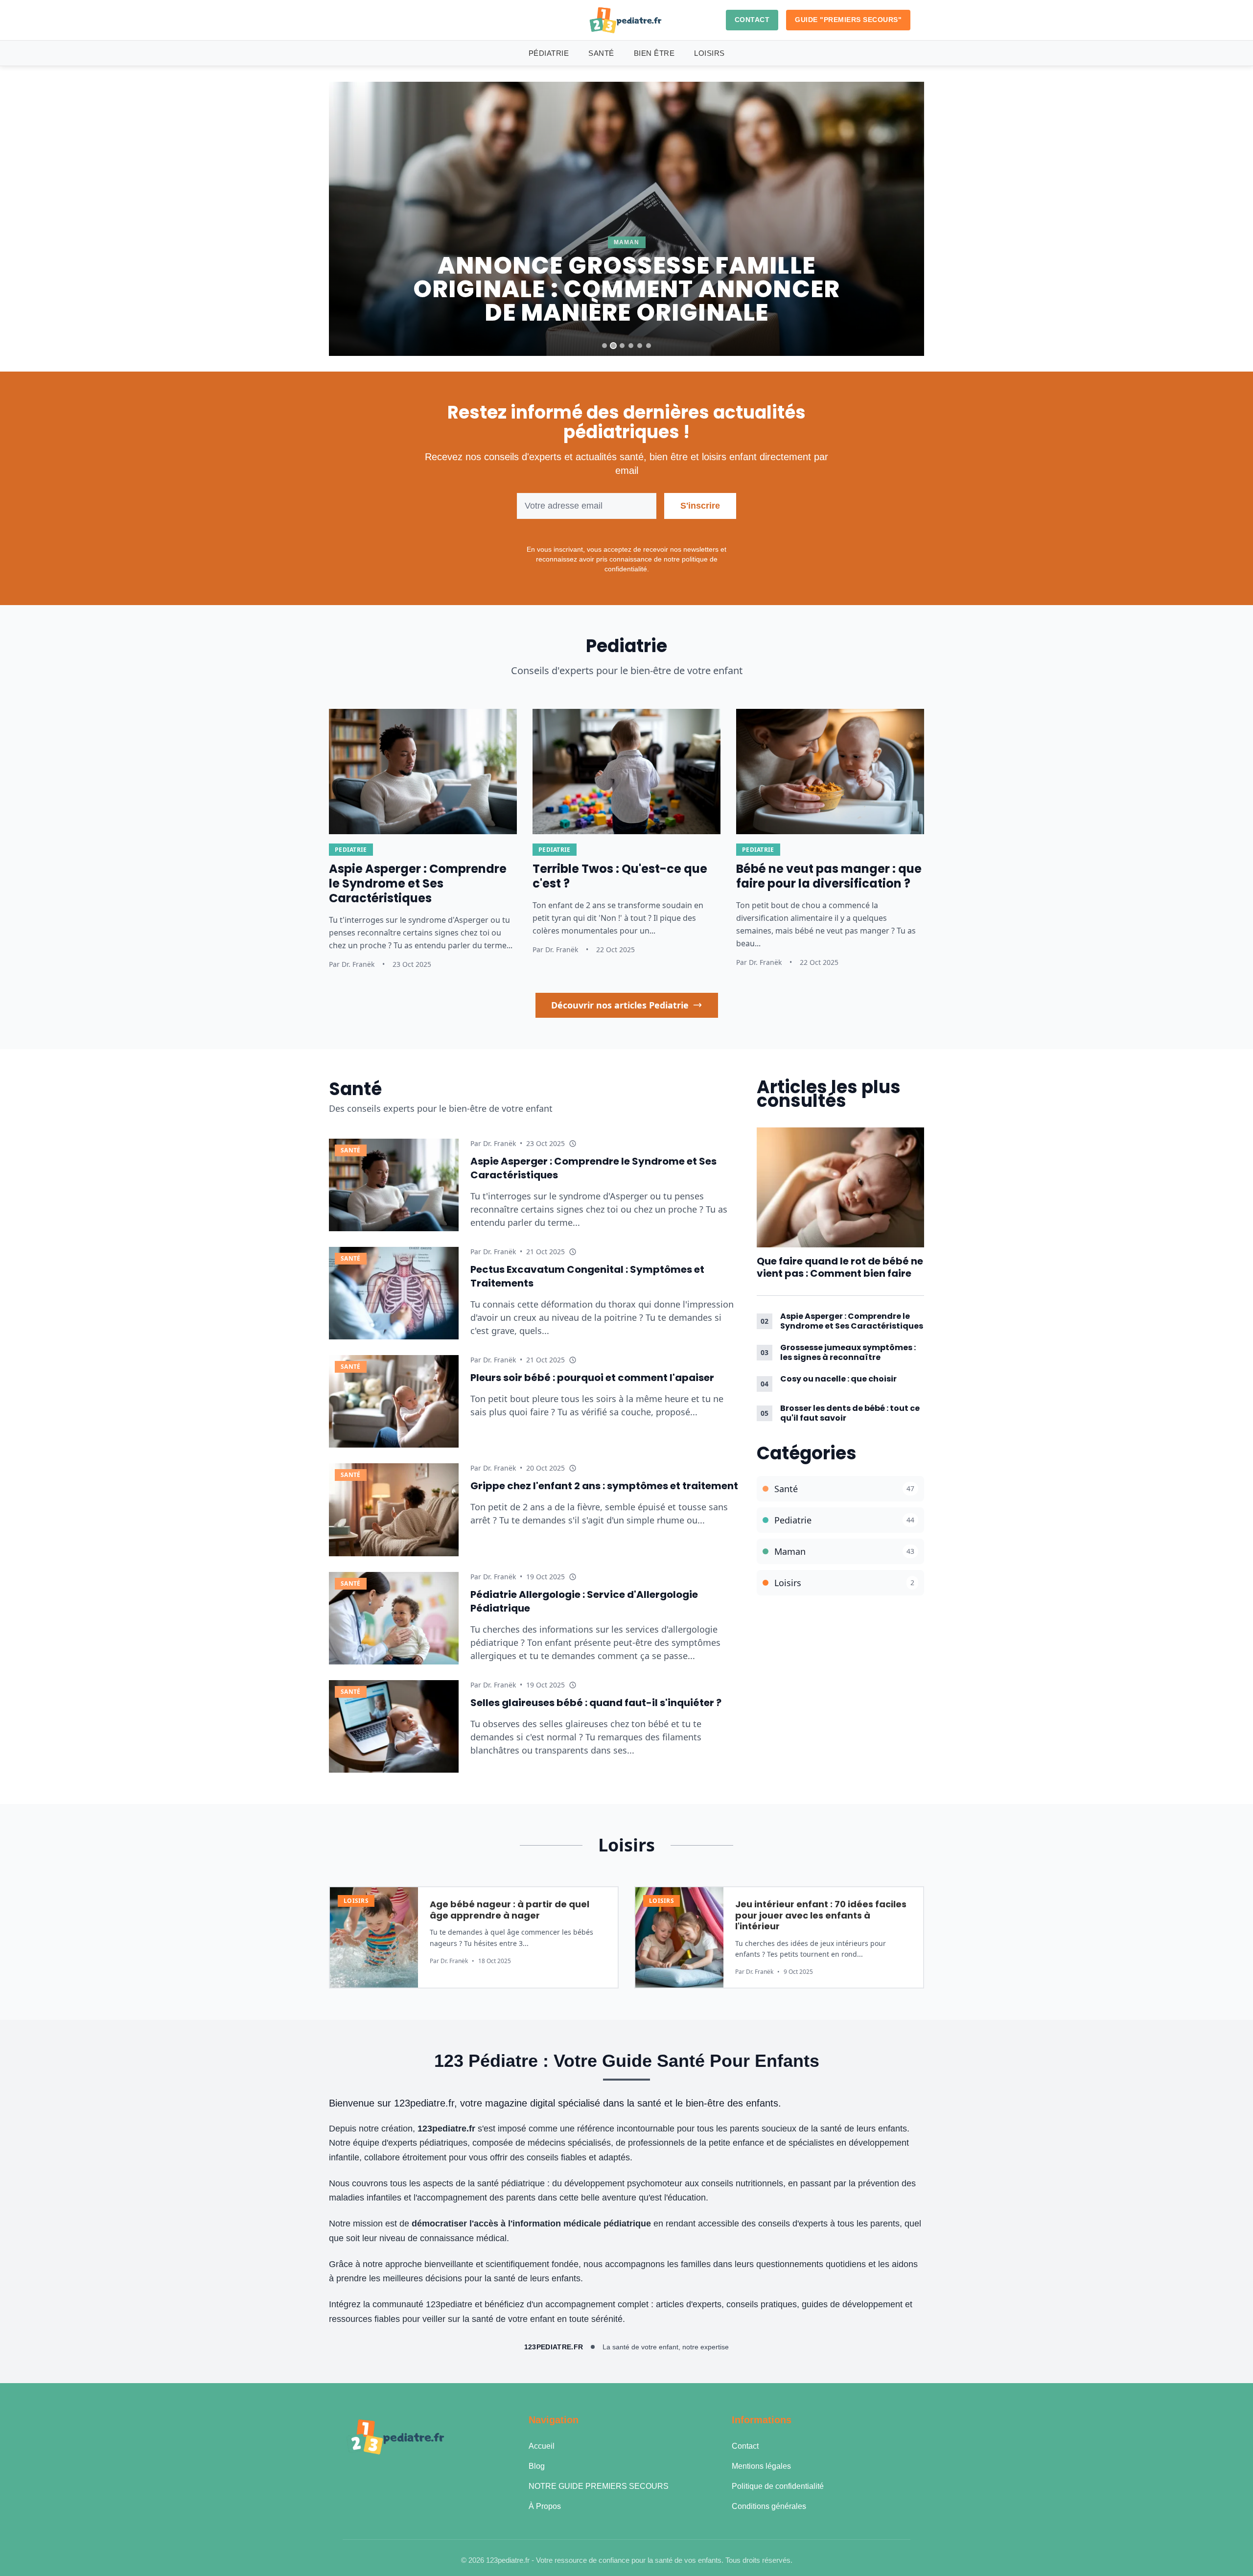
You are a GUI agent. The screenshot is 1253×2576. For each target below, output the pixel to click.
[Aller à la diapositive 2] (613, 346)
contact (752, 20)
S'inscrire (700, 506)
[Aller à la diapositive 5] (640, 346)
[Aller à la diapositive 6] (649, 346)
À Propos (545, 2506)
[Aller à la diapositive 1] (604, 346)
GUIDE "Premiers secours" (848, 20)
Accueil (542, 2446)
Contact (745, 2446)
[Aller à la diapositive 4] (631, 346)
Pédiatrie (549, 53)
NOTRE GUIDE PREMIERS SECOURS (599, 2486)
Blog (537, 2466)
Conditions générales (769, 2506)
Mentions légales (761, 2466)
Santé (601, 53)
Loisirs (709, 53)
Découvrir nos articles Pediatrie (620, 1005)
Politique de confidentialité (778, 2486)
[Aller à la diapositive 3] (622, 346)
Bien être (654, 53)
